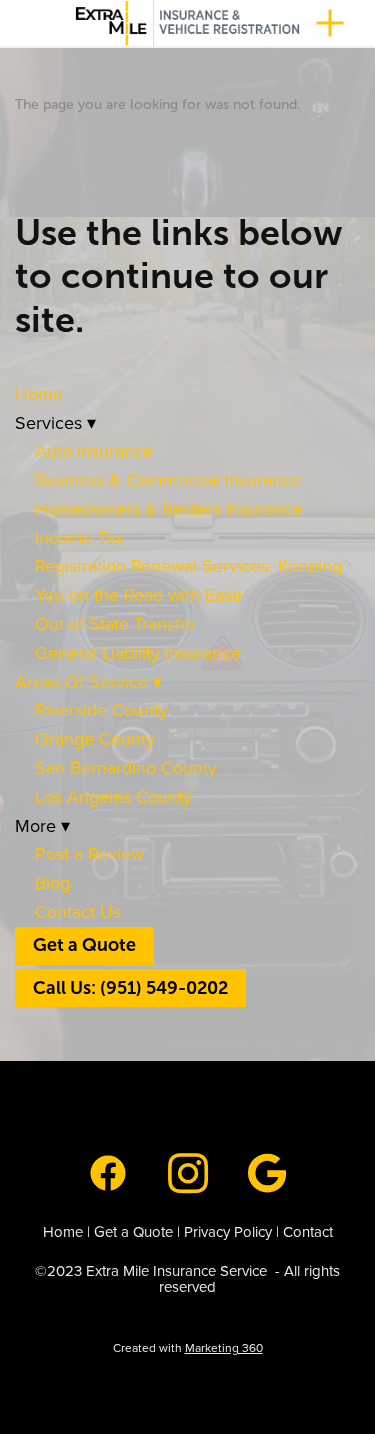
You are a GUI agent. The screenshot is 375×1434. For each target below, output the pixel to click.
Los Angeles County (113, 796)
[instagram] (188, 1171)
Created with (188, 1347)
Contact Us (78, 911)
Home (39, 393)
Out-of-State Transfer (115, 623)
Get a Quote (84, 945)
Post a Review (89, 853)
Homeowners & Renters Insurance (168, 508)
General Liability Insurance (138, 652)
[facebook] (108, 1171)
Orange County (95, 738)
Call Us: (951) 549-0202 (130, 988)
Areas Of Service (88, 681)
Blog (52, 882)
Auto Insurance (94, 450)
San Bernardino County (126, 767)
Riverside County (104, 709)
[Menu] (330, 23)
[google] (268, 1171)
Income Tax (79, 537)
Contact (308, 1231)
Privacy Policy (228, 1231)
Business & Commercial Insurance (168, 479)
